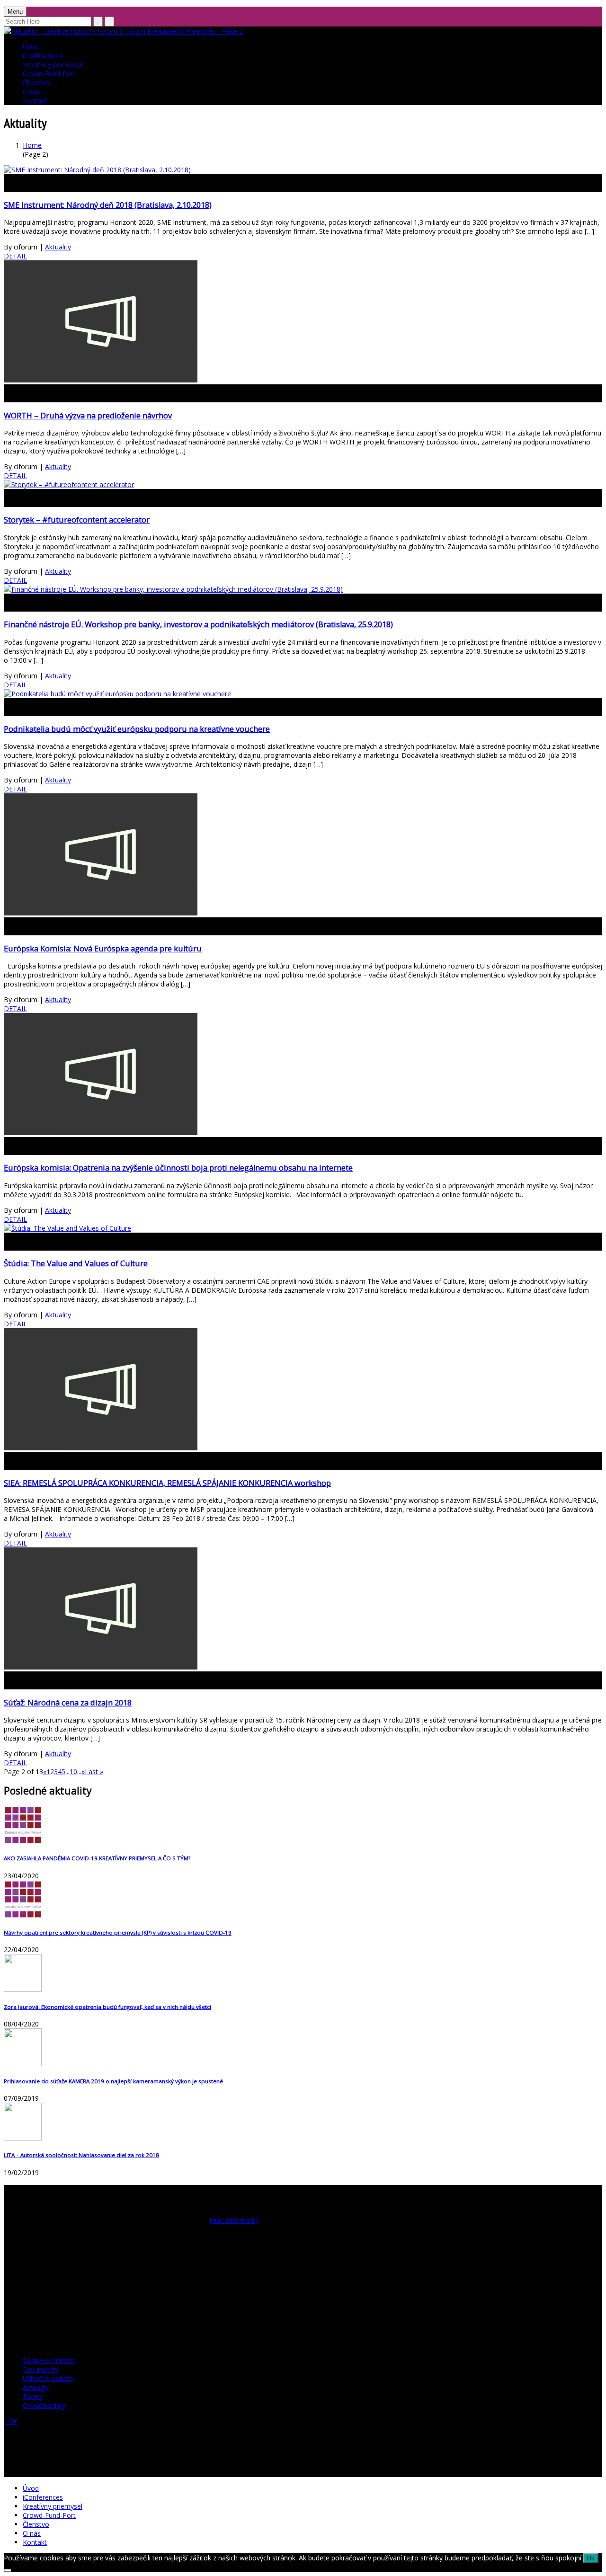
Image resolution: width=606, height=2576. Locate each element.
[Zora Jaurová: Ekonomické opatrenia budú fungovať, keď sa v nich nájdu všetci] (303, 1974)
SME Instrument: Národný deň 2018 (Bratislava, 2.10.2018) (108, 205)
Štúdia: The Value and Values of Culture (76, 1263)
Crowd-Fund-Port (49, 74)
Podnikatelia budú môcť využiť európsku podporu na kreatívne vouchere (137, 729)
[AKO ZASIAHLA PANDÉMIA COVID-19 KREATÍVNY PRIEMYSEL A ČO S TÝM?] (303, 1826)
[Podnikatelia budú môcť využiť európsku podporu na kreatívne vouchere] (117, 694)
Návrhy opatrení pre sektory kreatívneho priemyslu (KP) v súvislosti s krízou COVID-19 (118, 1932)
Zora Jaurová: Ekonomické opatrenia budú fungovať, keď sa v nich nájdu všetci (107, 2007)
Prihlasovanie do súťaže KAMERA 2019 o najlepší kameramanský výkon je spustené (113, 2081)
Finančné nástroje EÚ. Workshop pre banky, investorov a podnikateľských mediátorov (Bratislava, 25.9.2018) (198, 624)
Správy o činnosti (49, 2360)
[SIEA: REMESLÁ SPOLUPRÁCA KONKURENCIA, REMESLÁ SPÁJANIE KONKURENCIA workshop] (101, 1448)
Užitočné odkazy (48, 2378)
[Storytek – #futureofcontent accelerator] (69, 484)
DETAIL (15, 256)
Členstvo (38, 83)
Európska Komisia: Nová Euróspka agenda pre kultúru (103, 949)
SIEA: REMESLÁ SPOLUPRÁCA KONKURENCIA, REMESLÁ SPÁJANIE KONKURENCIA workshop (167, 1483)
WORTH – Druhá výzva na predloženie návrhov (88, 416)
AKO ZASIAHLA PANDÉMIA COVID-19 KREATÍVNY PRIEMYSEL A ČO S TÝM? (97, 1858)
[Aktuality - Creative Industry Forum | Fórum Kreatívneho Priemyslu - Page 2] (124, 31)
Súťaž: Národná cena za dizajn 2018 (68, 1703)
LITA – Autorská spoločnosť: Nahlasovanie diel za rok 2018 (81, 2155)
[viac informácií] (234, 2220)
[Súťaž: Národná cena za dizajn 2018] (101, 1667)
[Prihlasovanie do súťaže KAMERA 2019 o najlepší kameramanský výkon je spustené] (303, 2048)
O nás (33, 92)
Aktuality (58, 247)
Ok (591, 2558)
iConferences (45, 56)
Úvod (32, 47)
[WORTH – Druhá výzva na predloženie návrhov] (101, 380)
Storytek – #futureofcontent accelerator (77, 520)
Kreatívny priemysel (54, 65)
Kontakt (36, 101)
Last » (94, 1772)
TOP (11, 2421)
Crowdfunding (44, 2405)
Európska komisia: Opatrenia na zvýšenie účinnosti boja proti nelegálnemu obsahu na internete (178, 1168)
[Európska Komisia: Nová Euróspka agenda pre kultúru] (101, 913)
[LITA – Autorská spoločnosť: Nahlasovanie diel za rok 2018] (303, 2123)
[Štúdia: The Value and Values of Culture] (67, 1228)
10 (73, 1772)
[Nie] (8, 2570)
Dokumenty (41, 2369)
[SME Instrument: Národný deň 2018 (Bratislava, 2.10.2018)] (97, 170)
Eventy (33, 2396)
